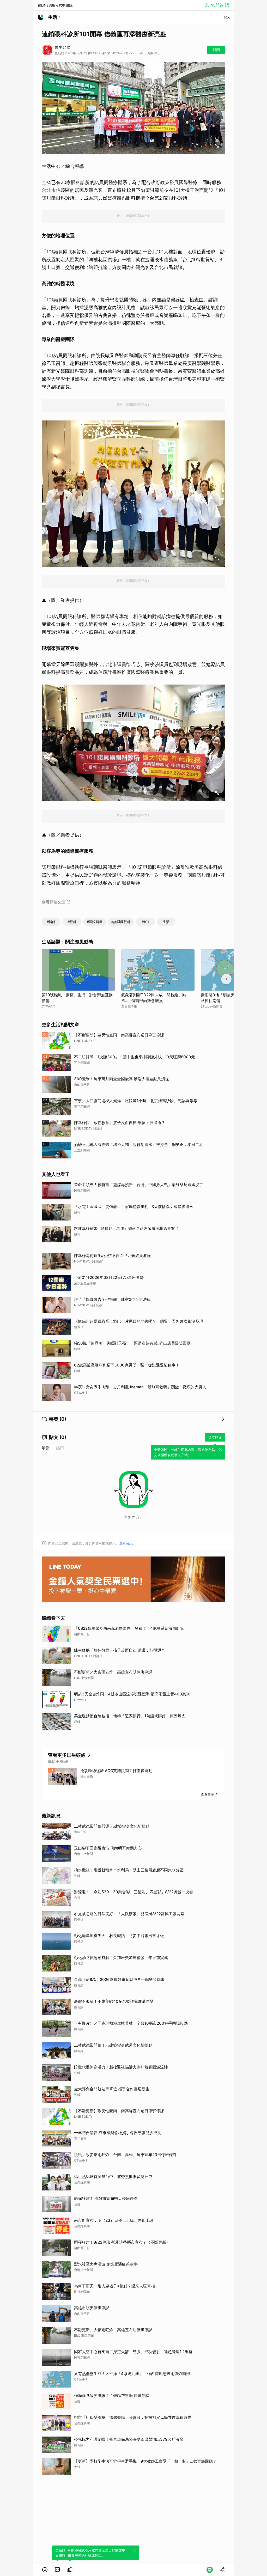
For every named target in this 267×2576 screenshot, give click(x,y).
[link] (57, 2570)
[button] (45, 2570)
